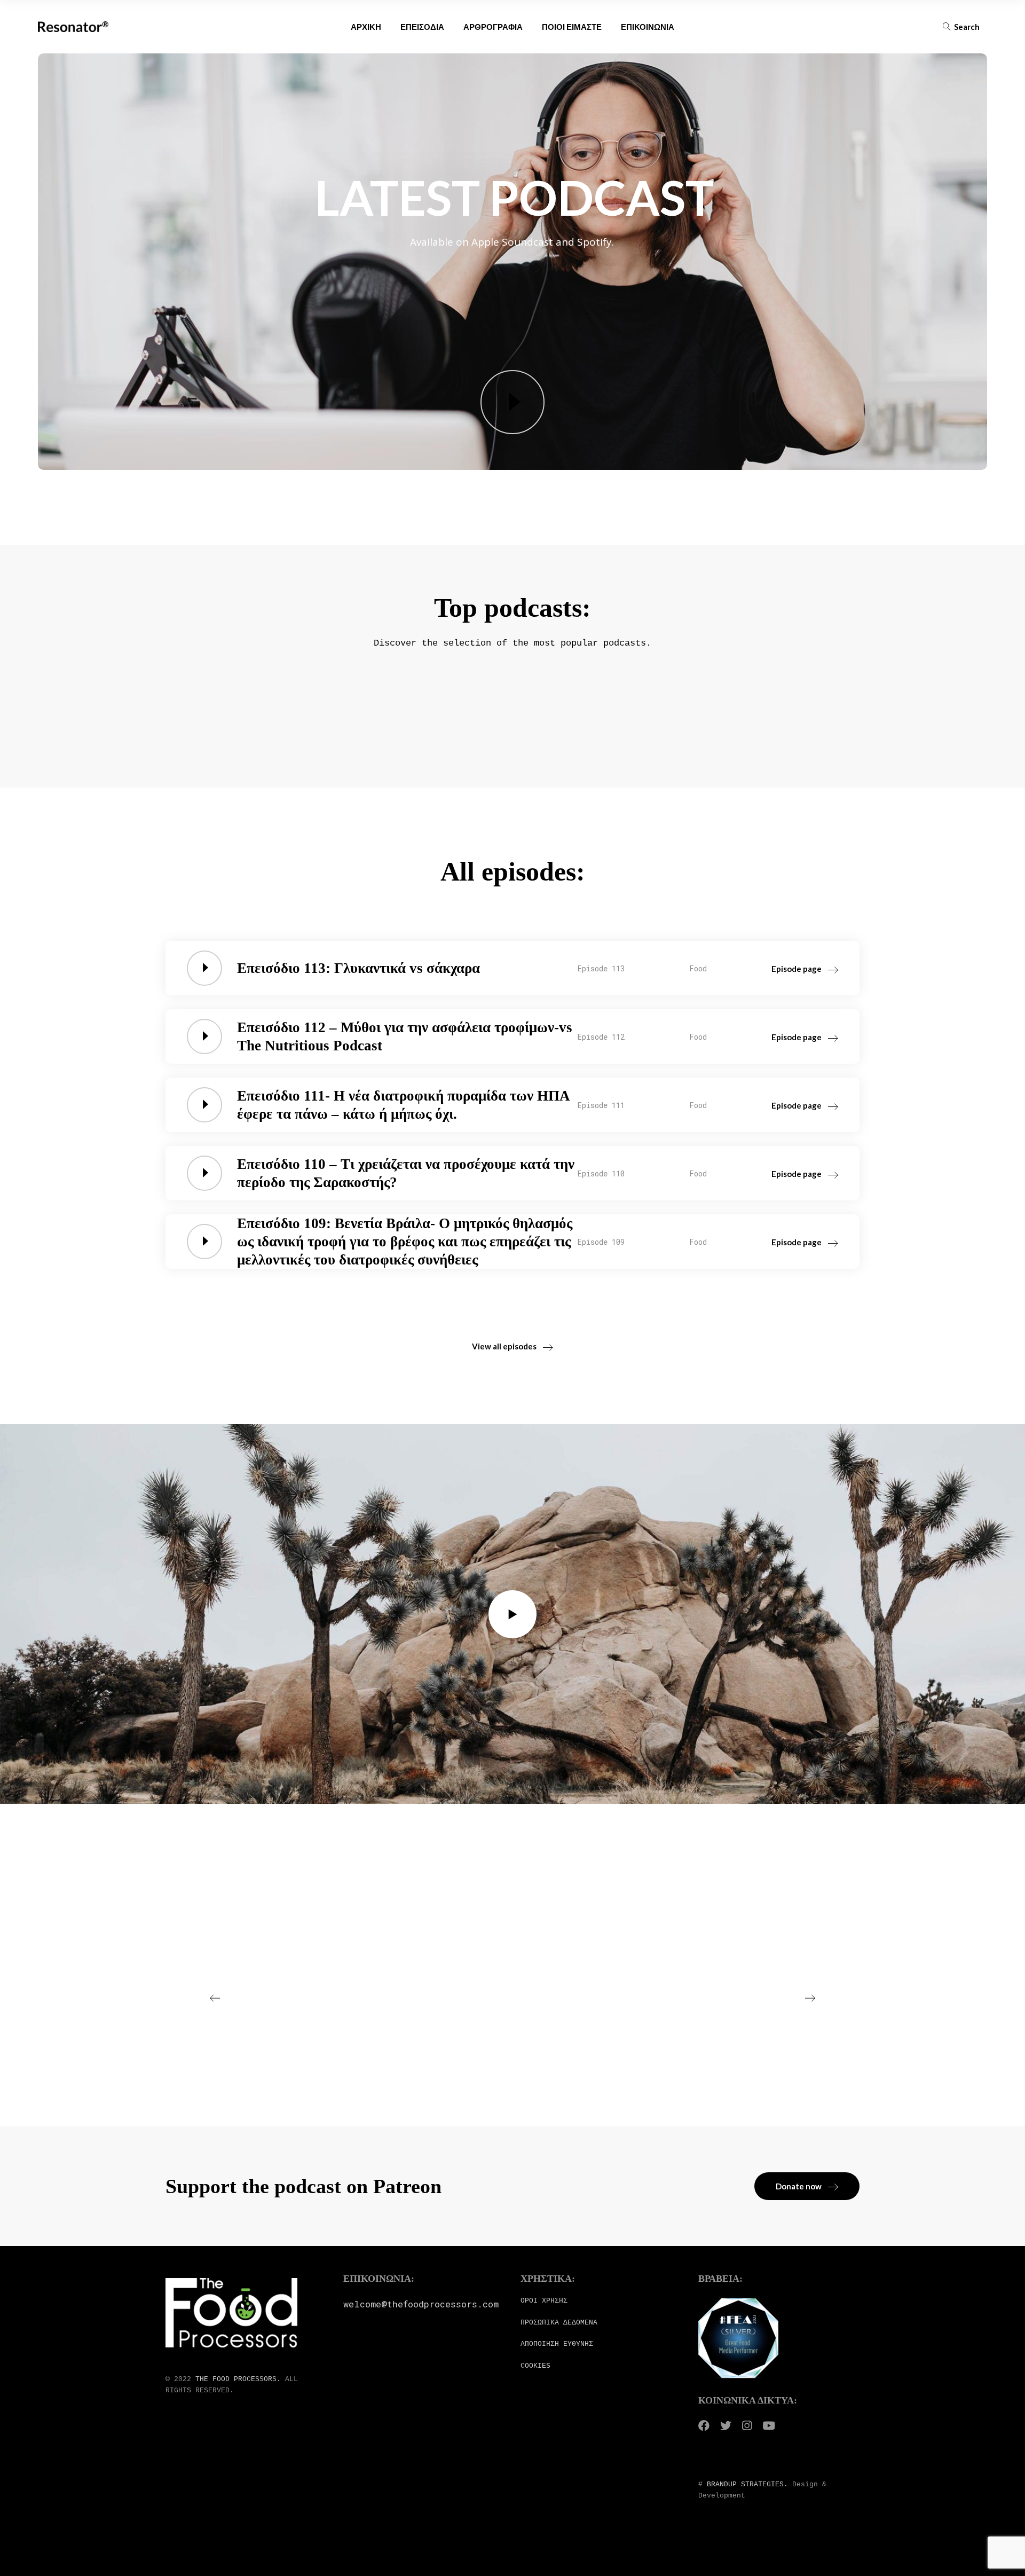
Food (698, 968)
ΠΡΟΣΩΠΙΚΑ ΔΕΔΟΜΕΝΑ (559, 2323)
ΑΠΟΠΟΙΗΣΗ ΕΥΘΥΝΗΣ (557, 2344)
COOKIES (535, 2366)
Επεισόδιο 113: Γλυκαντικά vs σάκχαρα (358, 968)
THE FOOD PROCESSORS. (238, 2379)
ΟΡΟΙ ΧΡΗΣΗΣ (544, 2301)
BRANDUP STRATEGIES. (747, 2484)
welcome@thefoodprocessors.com (421, 2304)
